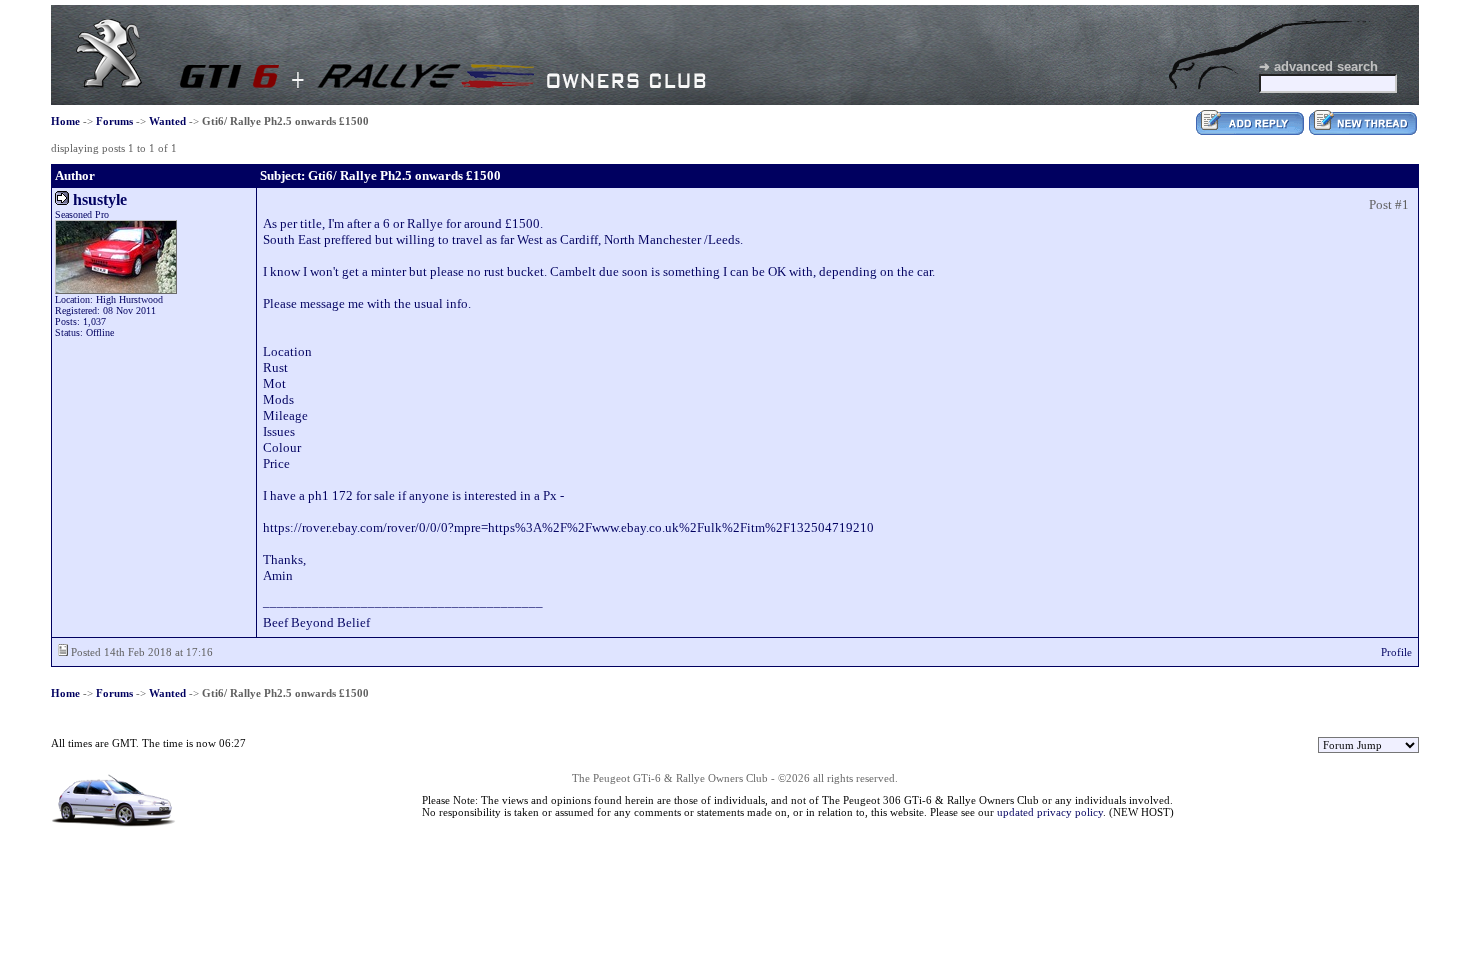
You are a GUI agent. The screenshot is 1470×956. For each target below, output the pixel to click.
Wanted (167, 121)
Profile (1396, 652)
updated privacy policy (1050, 812)
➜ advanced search (1318, 66)
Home (65, 121)
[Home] (109, 83)
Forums (114, 121)
